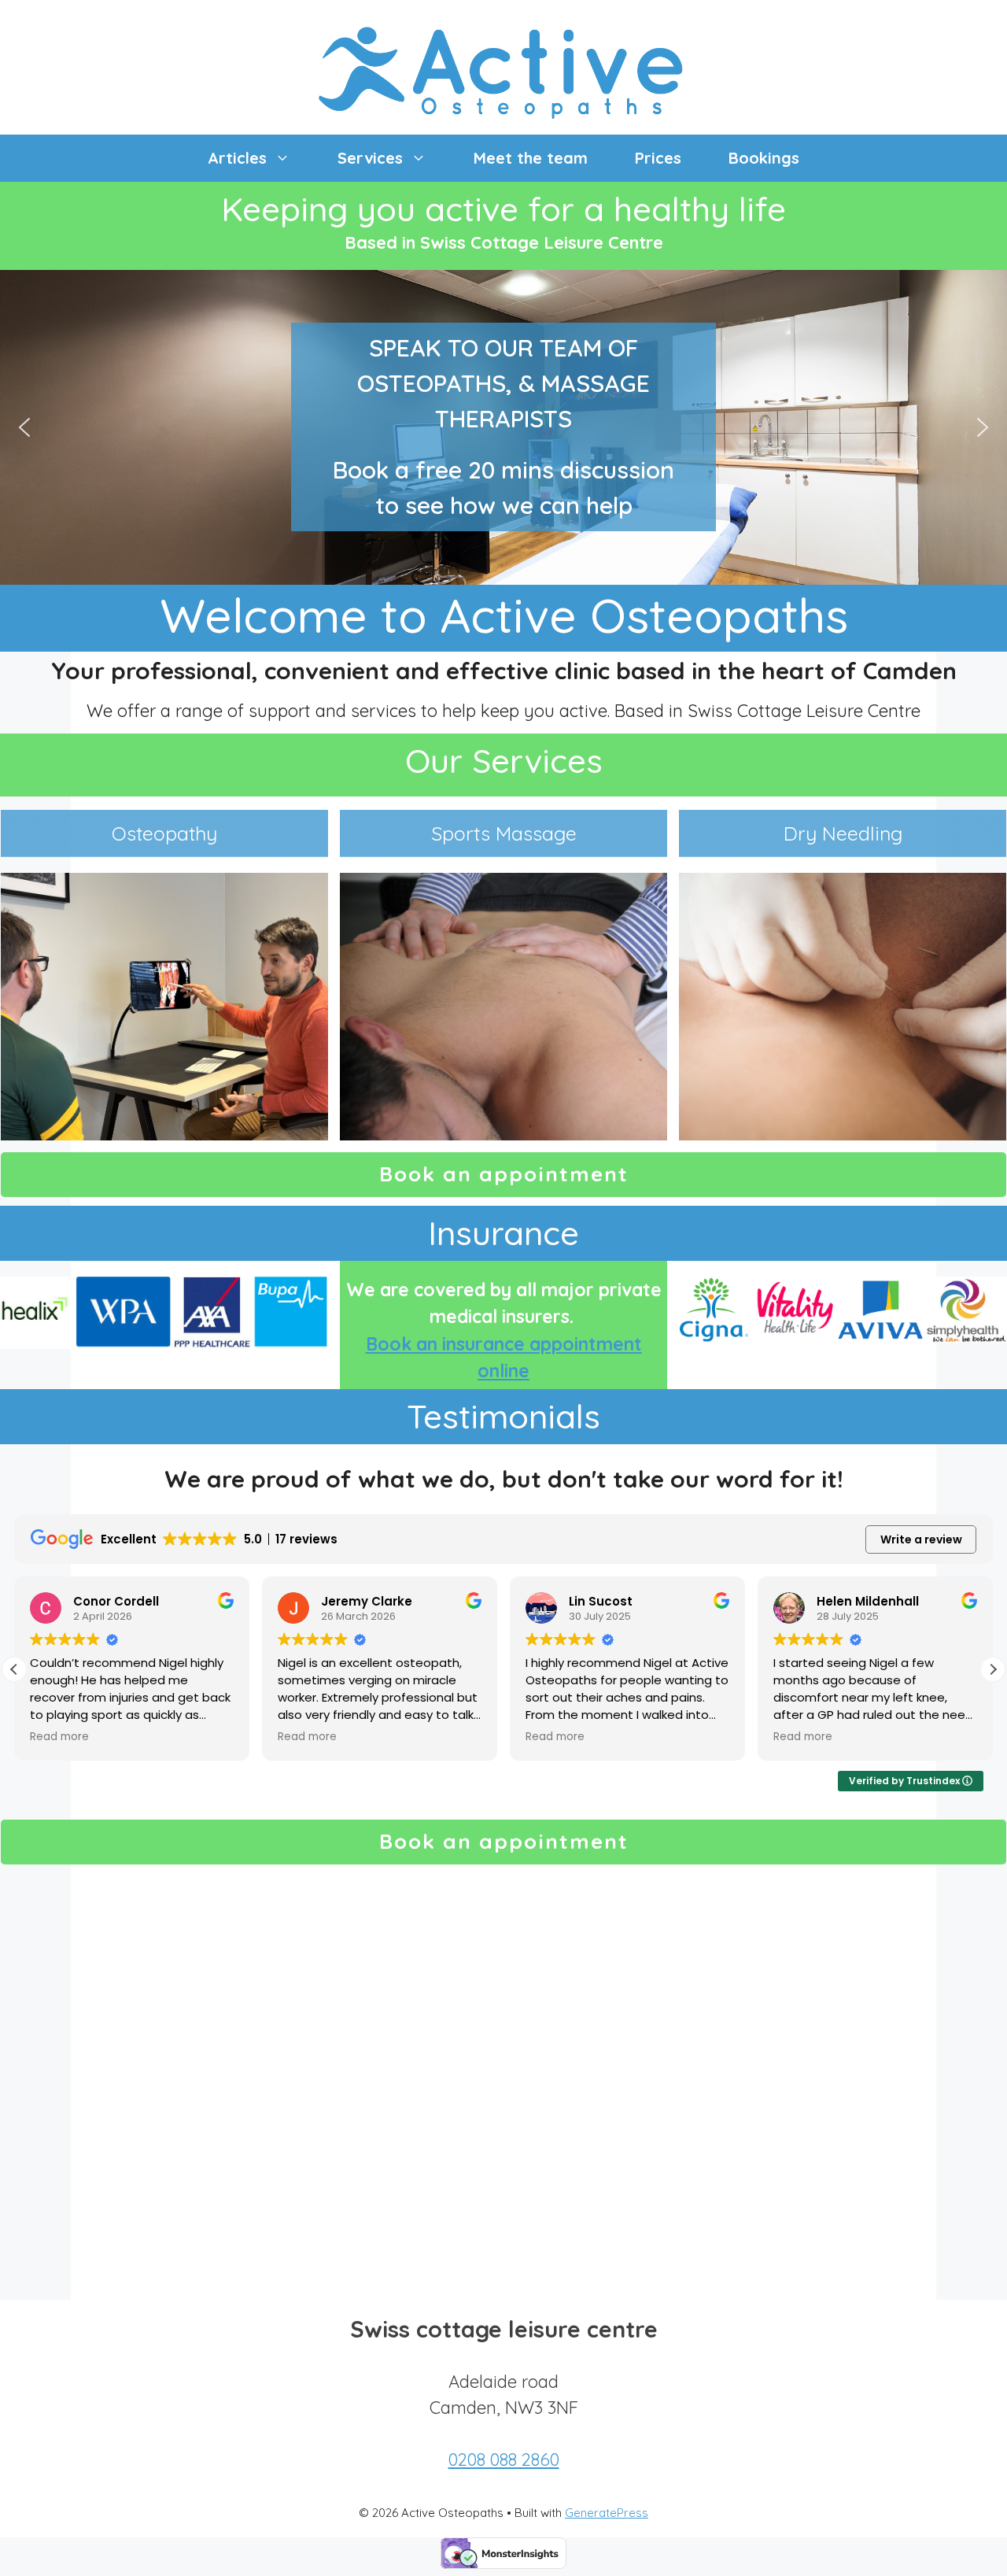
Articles (237, 158)
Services (370, 158)
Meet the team (531, 158)
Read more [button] (59, 1737)
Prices (658, 158)
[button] (24, 427)
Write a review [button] (921, 1539)
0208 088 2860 (504, 2460)
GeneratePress (607, 2513)
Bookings (764, 158)
